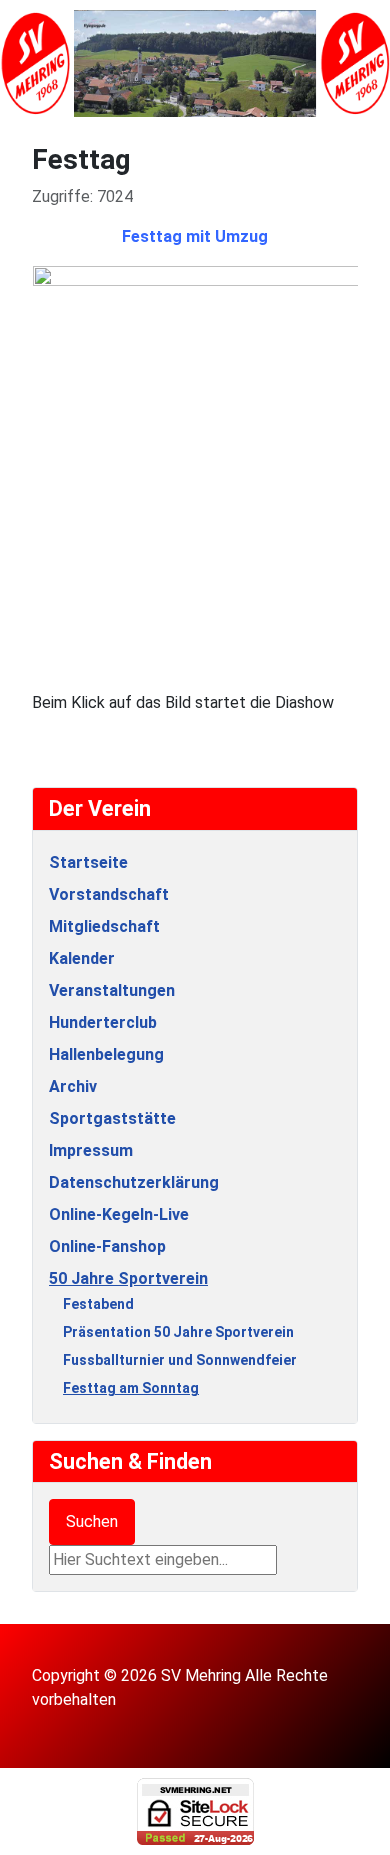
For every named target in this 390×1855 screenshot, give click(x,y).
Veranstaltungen (112, 990)
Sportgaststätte (112, 1118)
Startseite (88, 862)
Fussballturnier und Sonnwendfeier (180, 1360)
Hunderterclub (103, 1022)
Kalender (82, 958)
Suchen (92, 1521)
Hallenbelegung (106, 1054)
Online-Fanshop (107, 1246)
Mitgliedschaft (104, 926)
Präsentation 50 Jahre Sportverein (178, 1332)
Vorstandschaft (109, 894)
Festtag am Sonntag (131, 1388)
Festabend (98, 1304)
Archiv (73, 1086)
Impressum (91, 1150)
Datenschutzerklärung (134, 1182)
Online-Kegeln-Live (119, 1214)
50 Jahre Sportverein (128, 1278)
